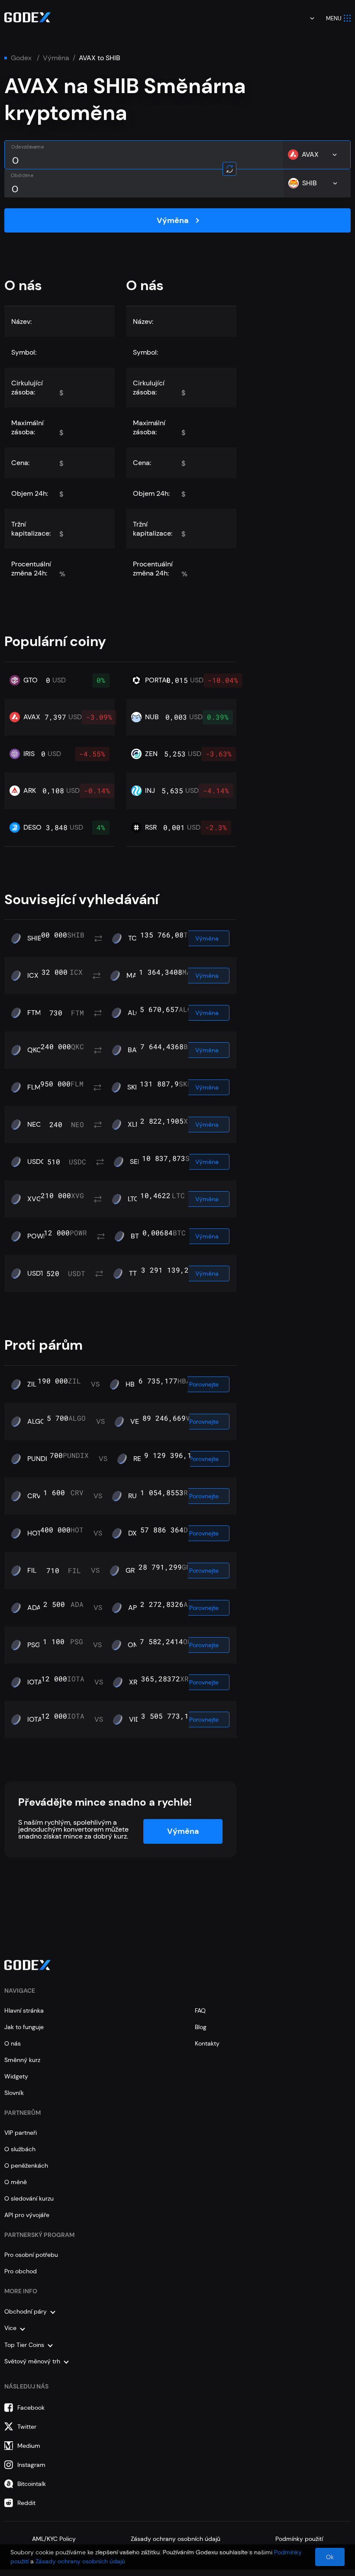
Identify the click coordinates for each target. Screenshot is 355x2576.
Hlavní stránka (24, 2010)
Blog (201, 2027)
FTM (34, 1013)
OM (134, 1645)
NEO (34, 1125)
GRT (132, 1571)
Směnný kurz (22, 2060)
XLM (135, 1125)
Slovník (14, 2093)
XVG (34, 1199)
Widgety (16, 2076)
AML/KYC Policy (54, 2539)
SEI (135, 1162)
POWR (37, 1236)
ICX (33, 976)
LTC (133, 1199)
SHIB (35, 938)
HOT (34, 1533)
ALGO (37, 1422)
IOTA (35, 1682)
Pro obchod (21, 2271)
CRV (34, 1496)
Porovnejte (204, 1384)
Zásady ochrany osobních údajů (176, 2539)
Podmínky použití (299, 2539)
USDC (37, 1162)
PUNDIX (39, 1459)
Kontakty (207, 2043)
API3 (135, 1608)
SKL (133, 1087)
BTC (137, 1236)
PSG (34, 1645)
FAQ (200, 2010)
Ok (330, 2557)
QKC (34, 1050)
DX (132, 1533)
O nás (13, 2043)
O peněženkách (26, 2166)
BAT (134, 1050)
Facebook (31, 2408)
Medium (29, 2446)
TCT (134, 938)
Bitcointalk (32, 2484)
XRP (135, 1682)
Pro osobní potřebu (31, 2255)
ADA (34, 1608)
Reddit (26, 2503)
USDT (36, 1273)
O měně (16, 2182)
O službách (20, 2149)
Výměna (56, 58)
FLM (34, 1087)
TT (133, 1273)
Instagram (31, 2465)
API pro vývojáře (27, 2215)
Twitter (27, 2427)
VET (137, 1422)
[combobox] (306, 18)
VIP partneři (21, 2133)
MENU (334, 18)
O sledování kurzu (29, 2198)
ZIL (32, 1384)
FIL (32, 1571)
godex (21, 58)
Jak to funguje (24, 2027)
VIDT (136, 1719)
